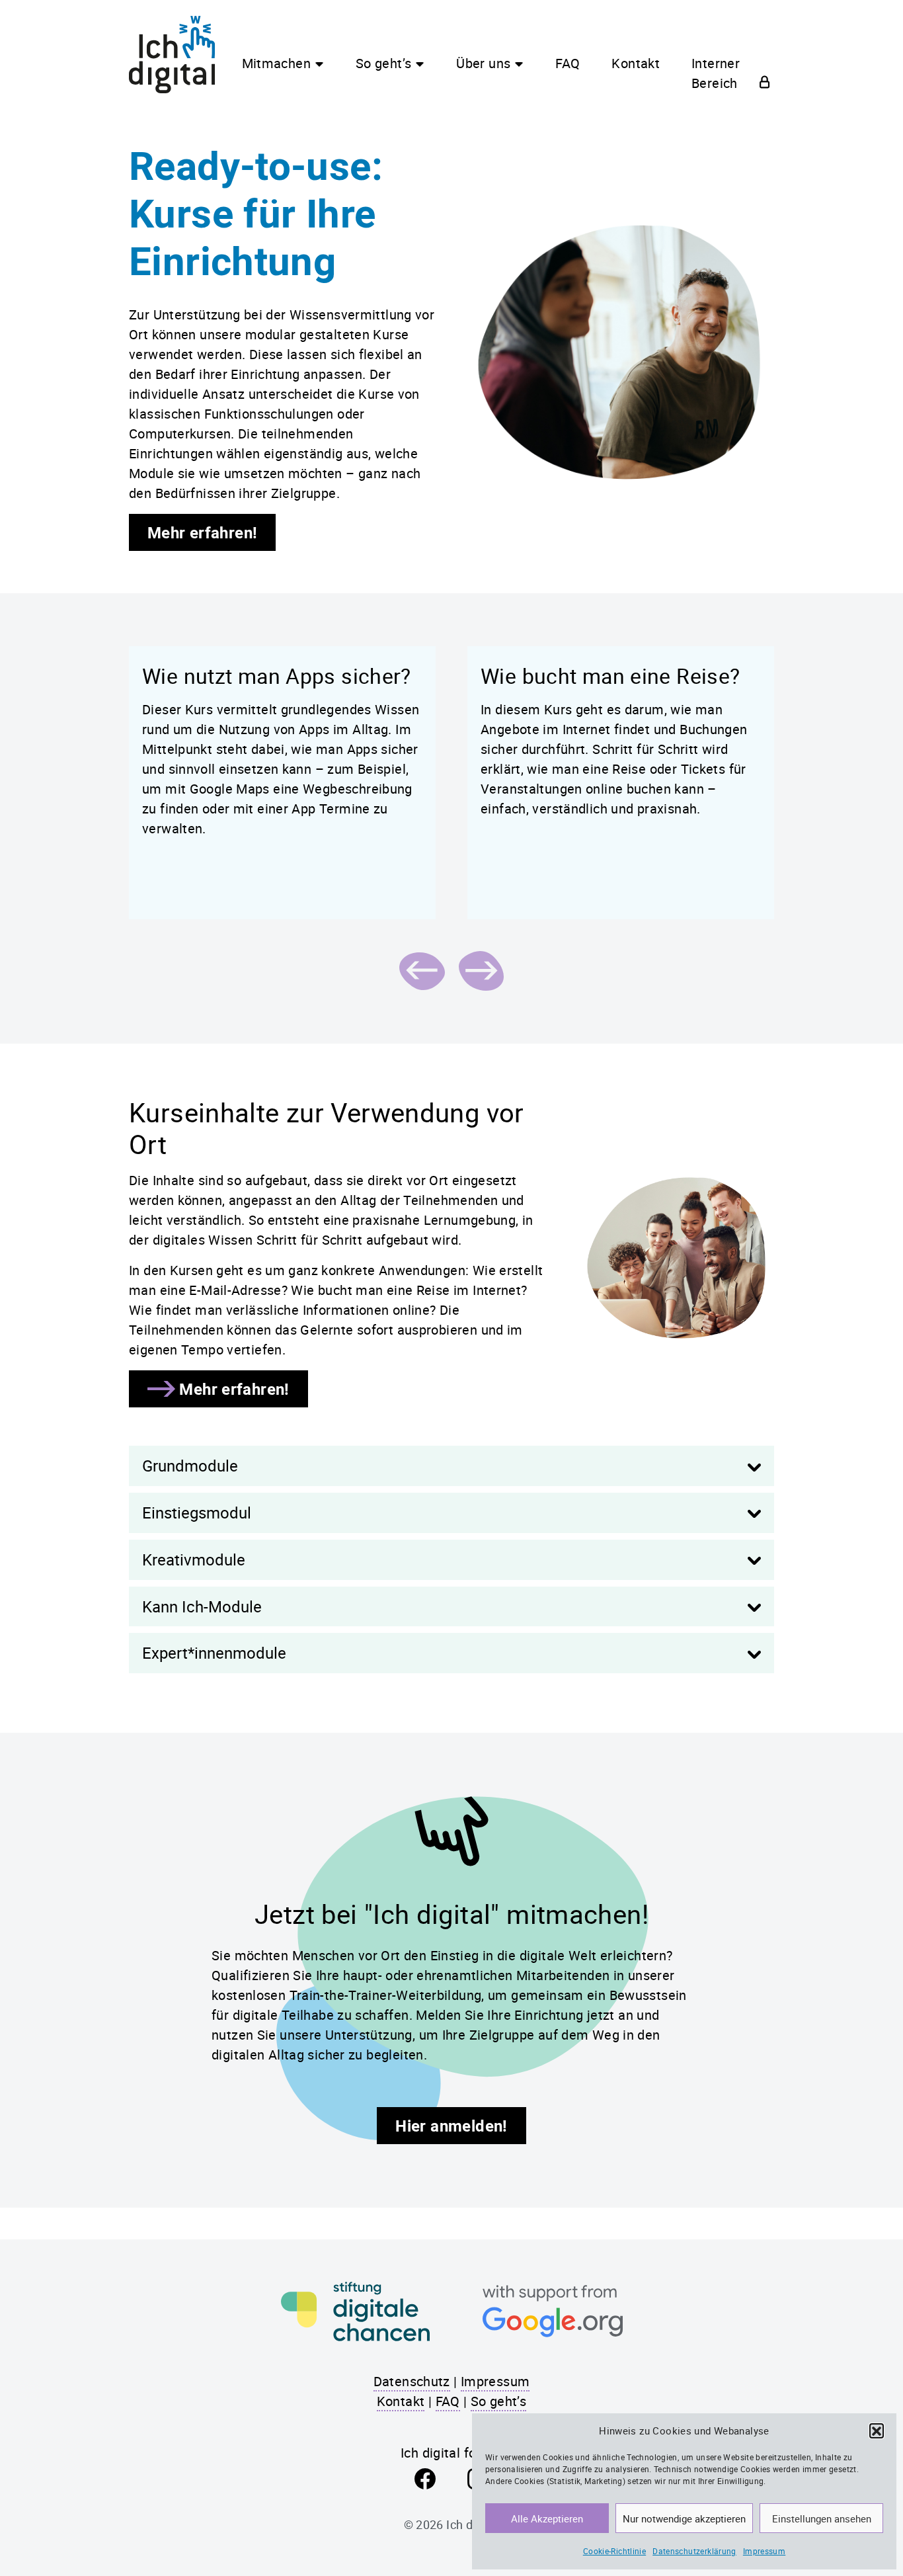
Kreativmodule (194, 1559)
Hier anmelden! (451, 2126)
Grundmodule (190, 1466)
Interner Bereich (716, 73)
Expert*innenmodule (214, 1653)
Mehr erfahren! (202, 532)
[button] (877, 2431)
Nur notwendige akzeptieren (684, 2518)
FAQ (568, 63)
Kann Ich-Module (202, 1606)
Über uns (483, 63)
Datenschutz (412, 2381)
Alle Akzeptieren (547, 2518)
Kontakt (636, 63)
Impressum (764, 2551)
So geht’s (383, 63)
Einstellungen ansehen (822, 2518)
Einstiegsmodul (197, 1513)
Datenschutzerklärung (694, 2551)
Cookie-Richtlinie (614, 2551)
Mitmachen (276, 63)
